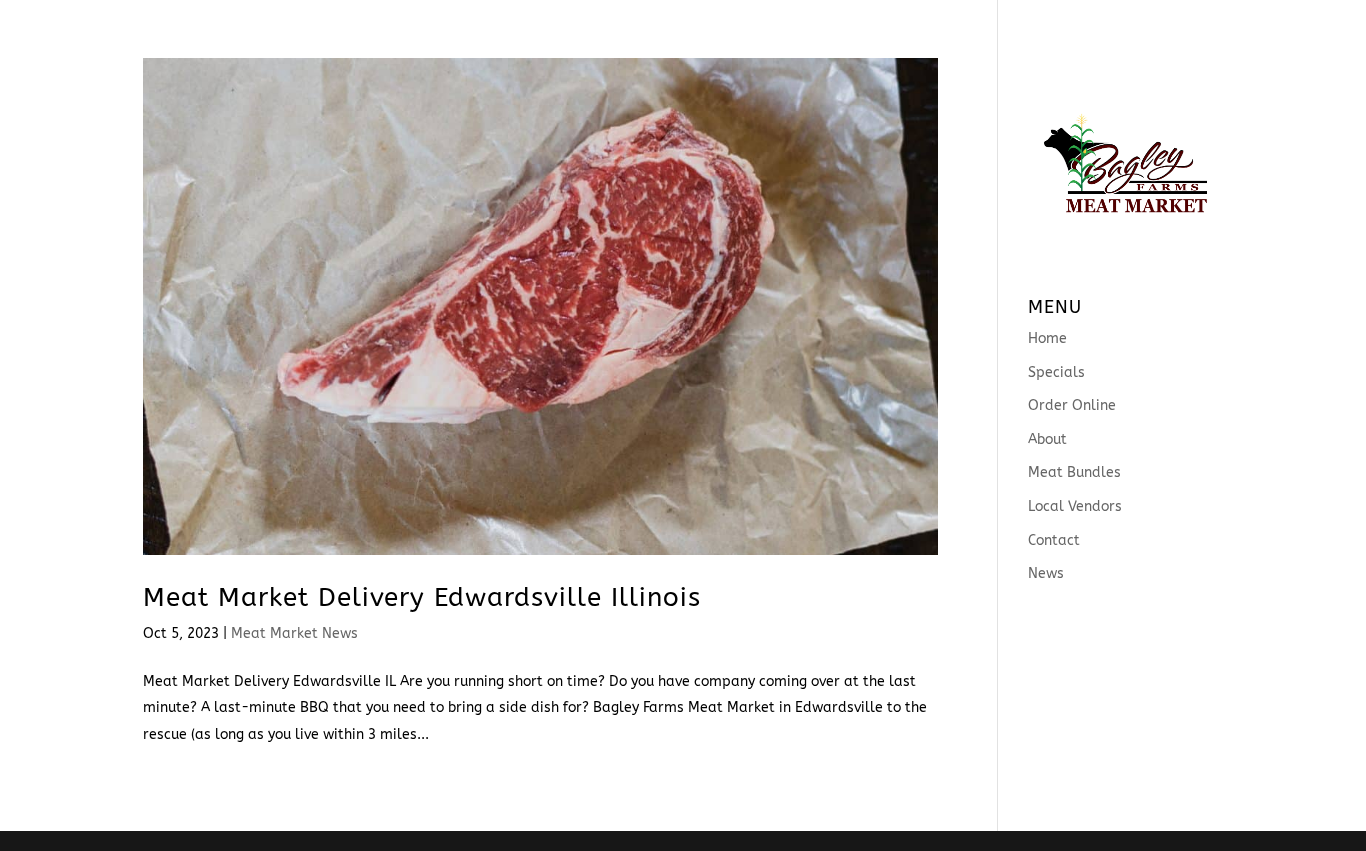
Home (307, 25)
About (609, 25)
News (1058, 25)
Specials (389, 25)
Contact (978, 25)
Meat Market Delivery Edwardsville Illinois (422, 597)
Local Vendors (859, 25)
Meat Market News (294, 633)
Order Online (504, 25)
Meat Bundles (717, 25)
